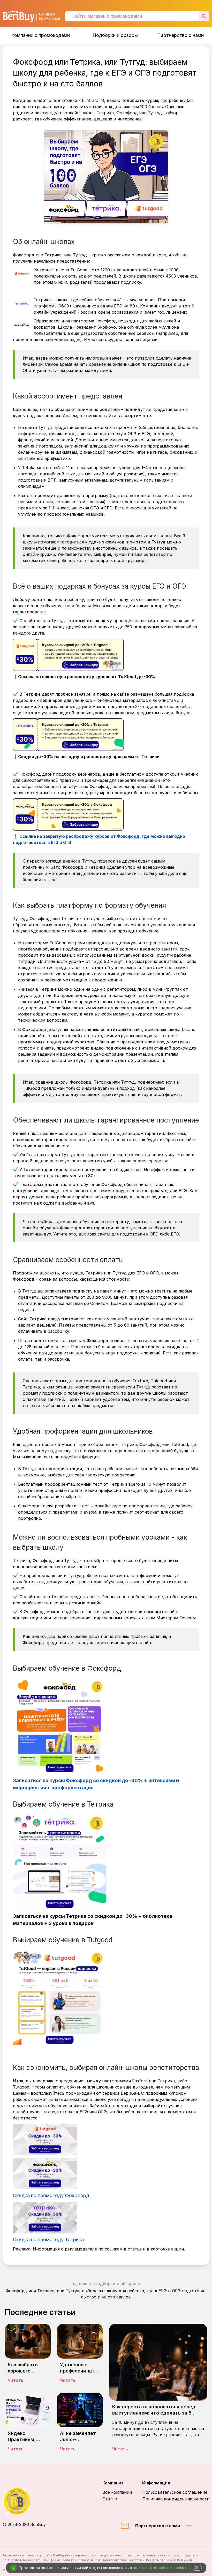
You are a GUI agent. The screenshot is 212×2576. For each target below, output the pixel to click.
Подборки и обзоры (115, 35)
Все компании (117, 2492)
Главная (79, 2284)
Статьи (110, 2499)
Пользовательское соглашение (175, 2492)
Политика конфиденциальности (176, 2499)
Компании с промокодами (41, 35)
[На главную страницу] (24, 2501)
